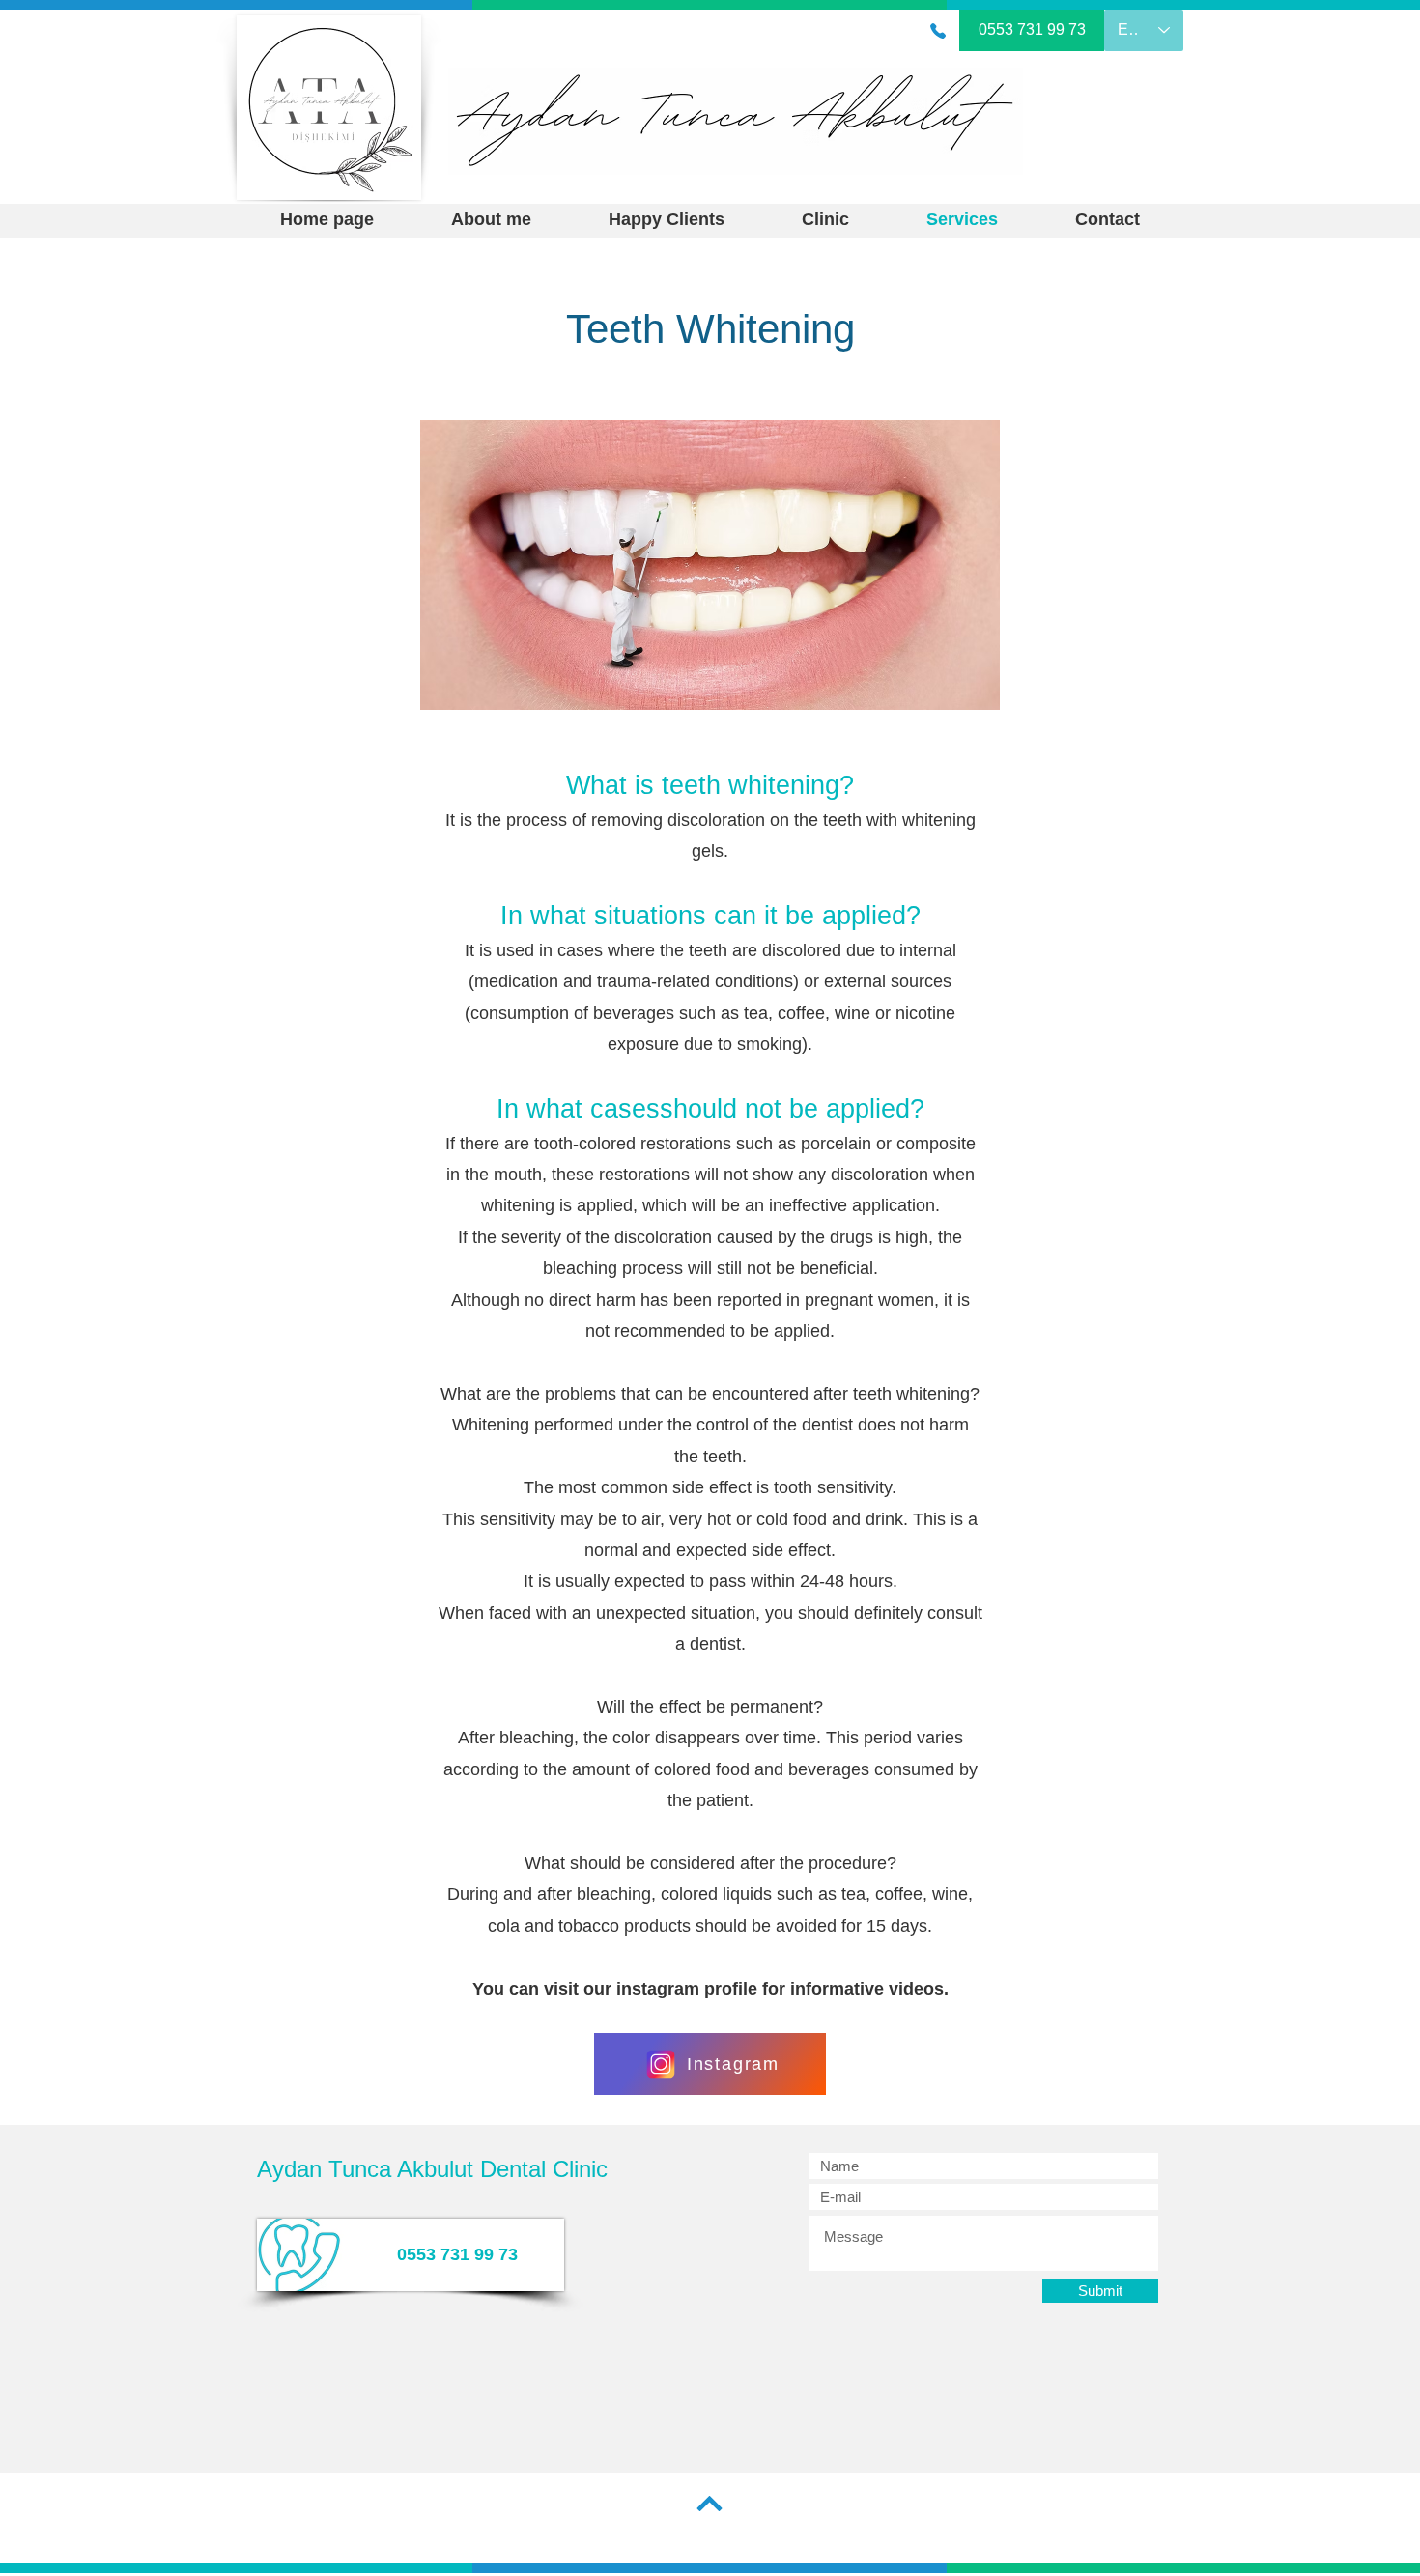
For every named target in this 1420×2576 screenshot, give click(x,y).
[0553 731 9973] (938, 30)
